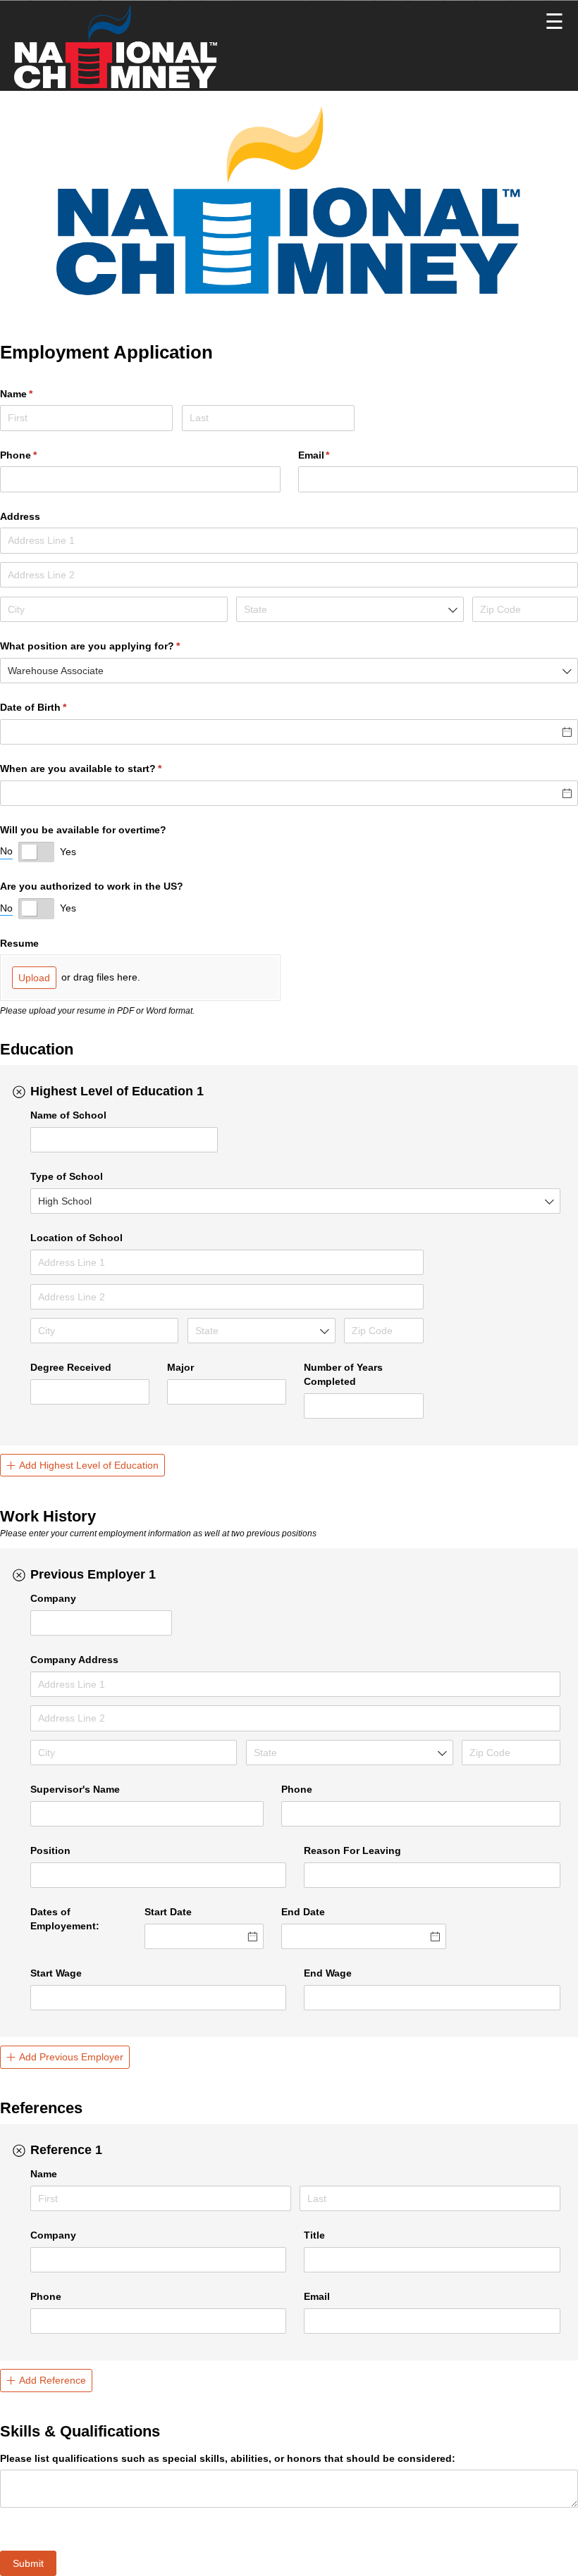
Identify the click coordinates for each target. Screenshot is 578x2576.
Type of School (67, 1176)
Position (50, 1850)
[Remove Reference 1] (19, 2151)
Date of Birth (54, 707)
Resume (19, 943)
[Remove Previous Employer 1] (19, 1575)
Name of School (68, 1115)
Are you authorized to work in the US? (92, 886)
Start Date (168, 1912)
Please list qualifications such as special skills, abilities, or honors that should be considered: (228, 2458)
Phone (39, 455)
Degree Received (71, 1367)
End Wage (328, 1973)
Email (317, 2296)
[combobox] (350, 609)
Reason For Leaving (352, 1850)
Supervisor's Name (75, 1789)
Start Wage (56, 1973)
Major (180, 1367)
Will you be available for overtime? (83, 830)
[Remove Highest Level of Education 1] (19, 1092)
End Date (303, 1912)
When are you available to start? (102, 769)
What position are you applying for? (111, 646)
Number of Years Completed (343, 1374)
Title (314, 2235)
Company (53, 1598)
